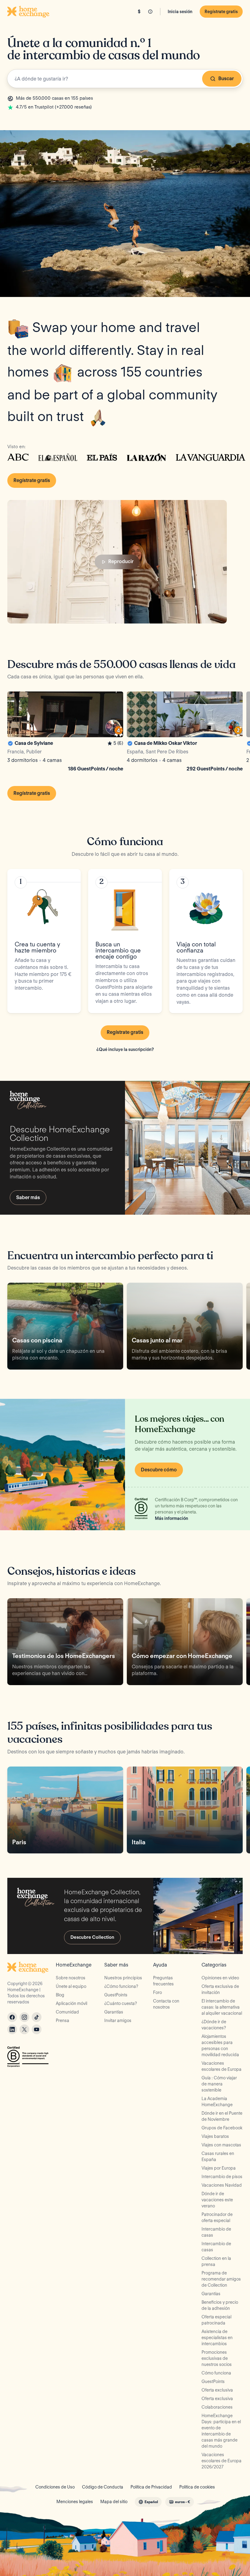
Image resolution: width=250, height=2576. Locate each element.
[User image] (113, 727)
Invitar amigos (118, 2020)
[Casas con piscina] (65, 1326)
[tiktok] (37, 2017)
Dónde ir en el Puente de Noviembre (222, 2116)
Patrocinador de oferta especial (217, 2217)
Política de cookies (197, 2487)
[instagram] (24, 2017)
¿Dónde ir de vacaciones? (214, 2025)
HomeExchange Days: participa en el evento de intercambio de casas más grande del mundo (221, 2431)
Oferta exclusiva (217, 2390)
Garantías (114, 2012)
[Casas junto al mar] (185, 1326)
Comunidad (67, 2012)
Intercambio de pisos (222, 2177)
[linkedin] (12, 2029)
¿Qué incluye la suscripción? (125, 1049)
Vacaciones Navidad (222, 2185)
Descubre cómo (159, 1470)
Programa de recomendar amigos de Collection (221, 2279)
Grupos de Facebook (222, 2128)
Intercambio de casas (216, 2232)
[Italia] (185, 1810)
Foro (157, 1992)
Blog (60, 1995)
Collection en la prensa (216, 2261)
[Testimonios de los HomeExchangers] (65, 1642)
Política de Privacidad (151, 2487)
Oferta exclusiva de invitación (220, 1989)
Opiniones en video (220, 1978)
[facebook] (12, 2017)
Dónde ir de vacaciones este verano (217, 2200)
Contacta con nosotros (166, 2004)
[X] (24, 2029)
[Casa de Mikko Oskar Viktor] (185, 733)
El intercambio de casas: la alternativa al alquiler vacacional (222, 2007)
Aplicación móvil (71, 2003)
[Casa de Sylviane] (65, 733)
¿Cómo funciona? (121, 1986)
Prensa (62, 2020)
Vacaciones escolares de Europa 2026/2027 (221, 2461)
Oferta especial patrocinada (216, 2320)
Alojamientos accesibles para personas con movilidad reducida (220, 2045)
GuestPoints (116, 1995)
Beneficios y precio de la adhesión (220, 2305)
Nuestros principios (123, 1978)
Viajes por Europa (219, 2168)
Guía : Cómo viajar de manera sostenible (219, 2084)
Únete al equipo (71, 1986)
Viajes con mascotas (221, 2145)
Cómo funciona (216, 2373)
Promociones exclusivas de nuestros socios (217, 2358)
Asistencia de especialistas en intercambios (217, 2338)
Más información (171, 1518)
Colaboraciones (217, 2407)
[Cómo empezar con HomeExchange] (185, 1642)
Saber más (28, 1197)
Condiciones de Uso (55, 2487)
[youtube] (37, 2029)
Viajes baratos (215, 2136)
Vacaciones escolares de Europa (221, 2066)
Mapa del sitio (114, 2502)
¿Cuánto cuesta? (121, 2003)
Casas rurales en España (218, 2156)
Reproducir (121, 561)
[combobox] (125, 79)
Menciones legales (75, 2502)
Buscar (226, 79)
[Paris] (65, 1810)
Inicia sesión (180, 12)
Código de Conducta (103, 2487)
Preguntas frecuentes (163, 1981)
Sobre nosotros (71, 1978)
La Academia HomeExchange (217, 2102)
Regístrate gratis (221, 12)
